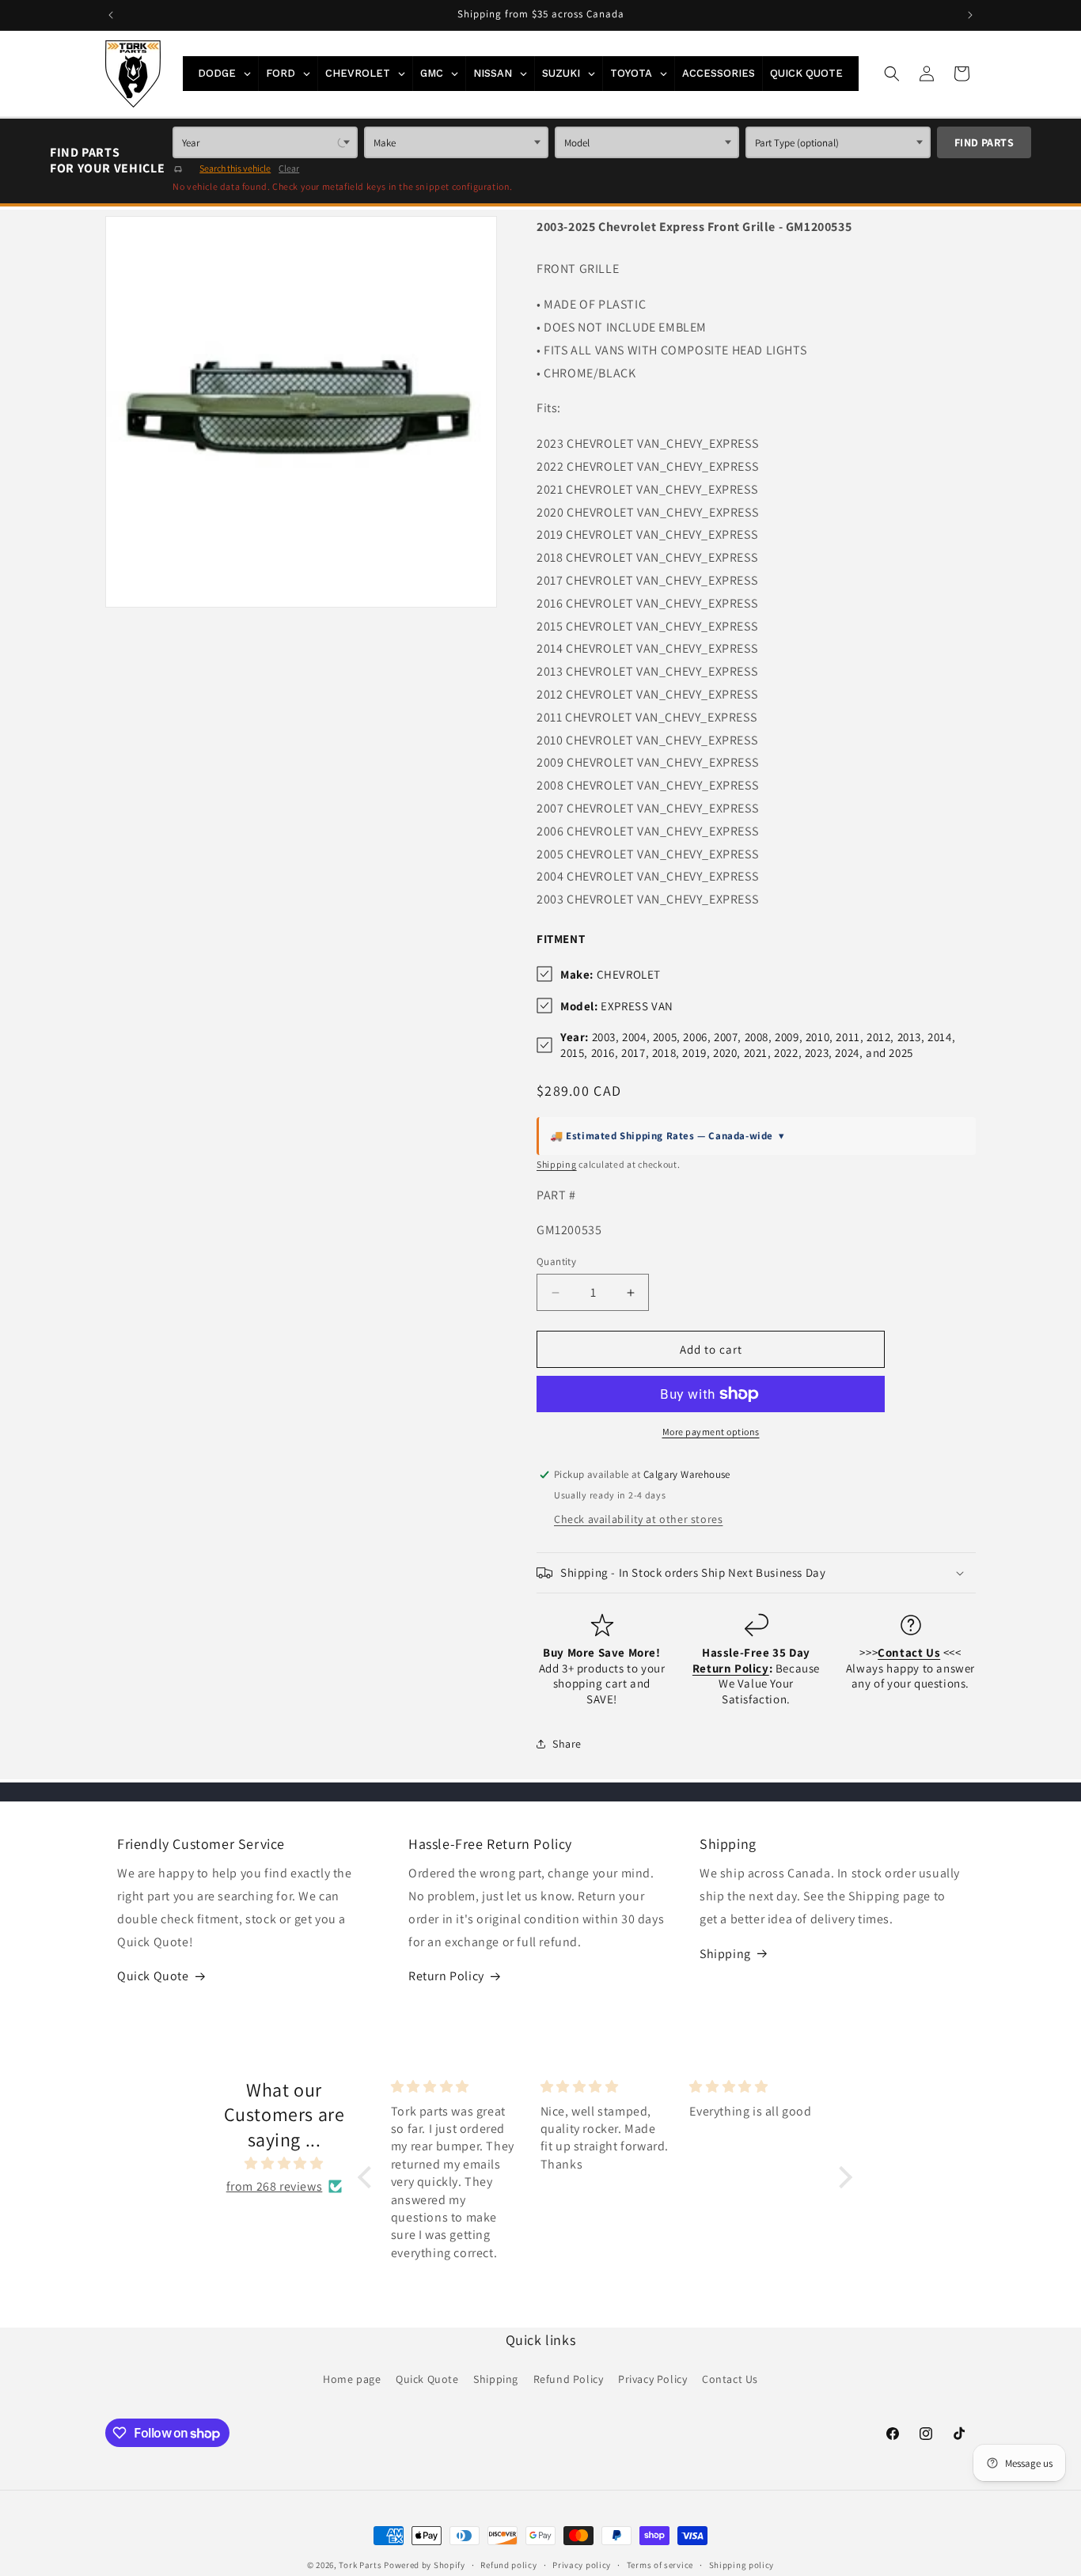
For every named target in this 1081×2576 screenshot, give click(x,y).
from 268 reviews (275, 2186)
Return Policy (446, 1976)
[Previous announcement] (111, 15)
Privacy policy (582, 2565)
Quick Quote (153, 1976)
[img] (284, 2164)
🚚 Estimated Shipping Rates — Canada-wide (668, 1136)
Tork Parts (360, 2565)
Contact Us (730, 2379)
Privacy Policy (652, 2379)
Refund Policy (569, 2379)
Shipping (557, 1164)
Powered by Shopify (425, 2565)
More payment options (711, 1432)
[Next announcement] (970, 15)
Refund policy (508, 2565)
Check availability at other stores (638, 1519)
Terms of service (660, 2565)
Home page (352, 2379)
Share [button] (567, 1744)
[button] (892, 74)
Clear (289, 168)
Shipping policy (742, 2565)
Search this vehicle (235, 168)
